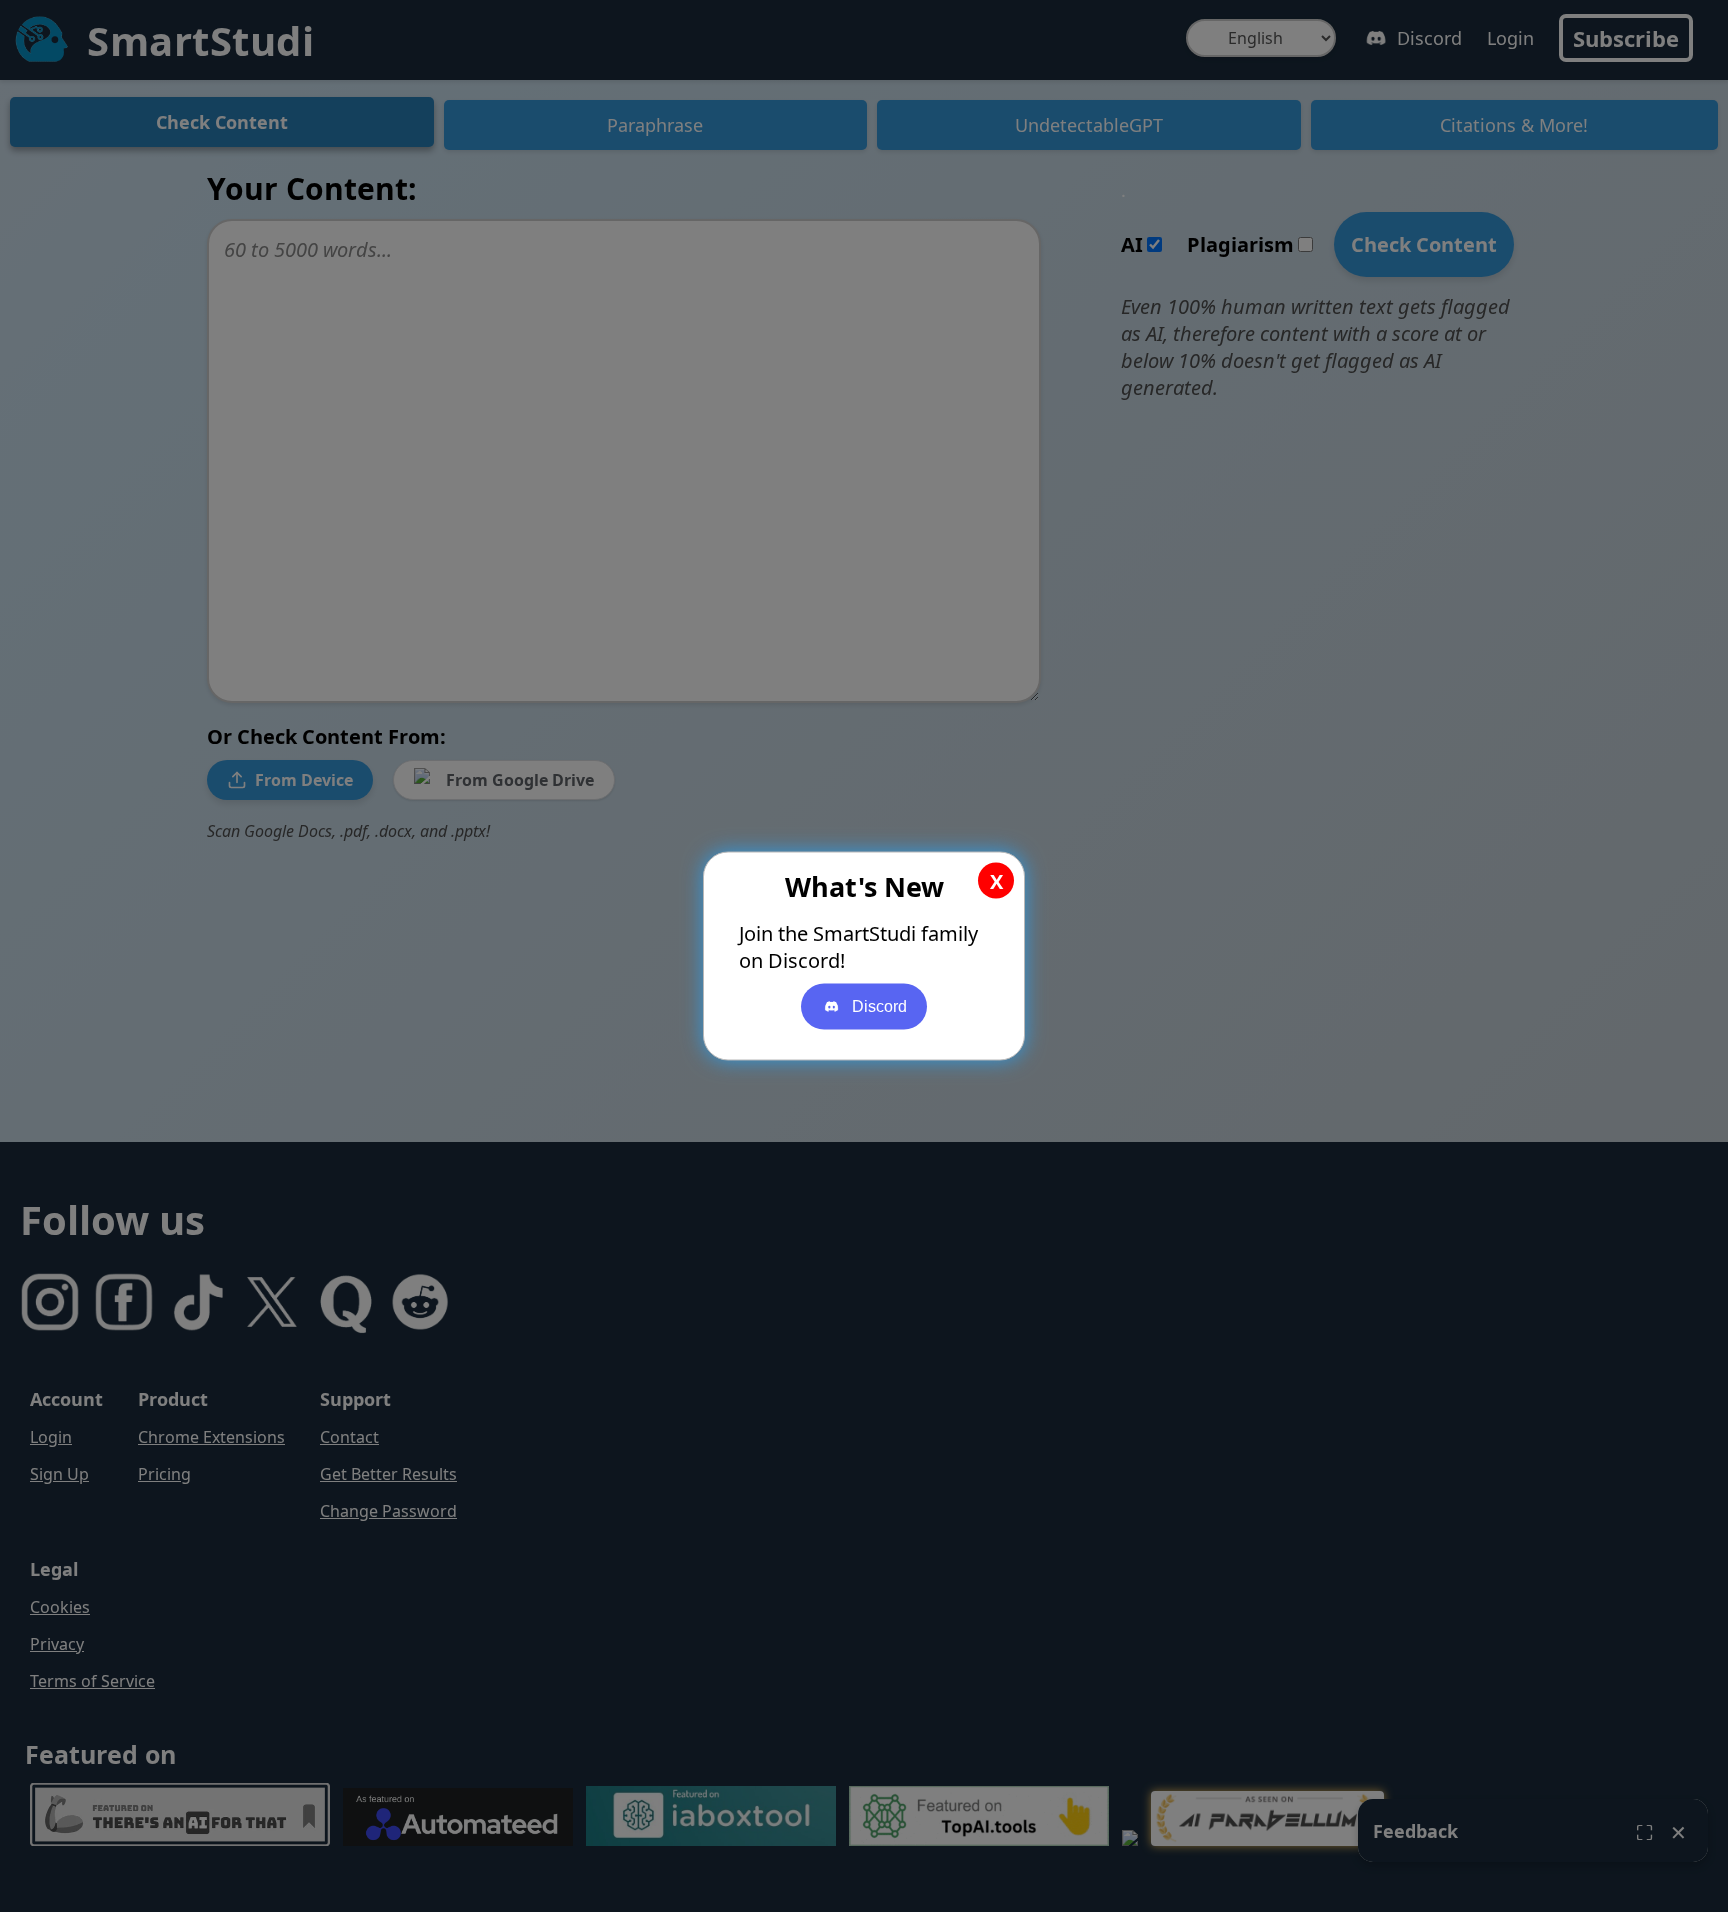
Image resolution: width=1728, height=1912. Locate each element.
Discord (879, 1006)
